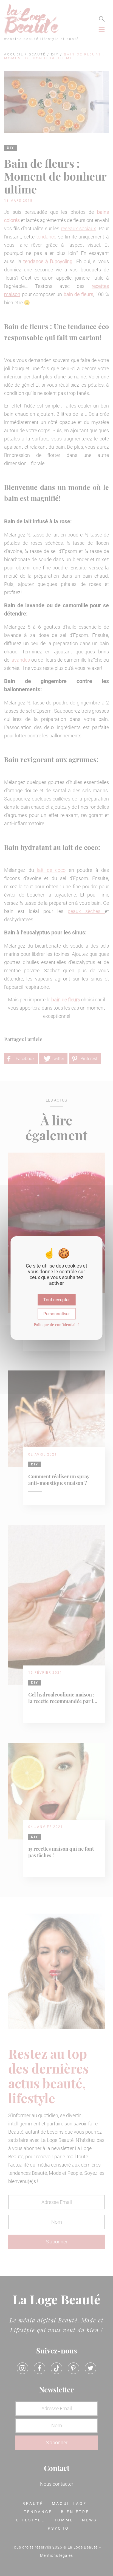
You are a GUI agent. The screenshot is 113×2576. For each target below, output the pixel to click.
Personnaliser (56, 1314)
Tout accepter (56, 1300)
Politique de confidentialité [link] (57, 1325)
